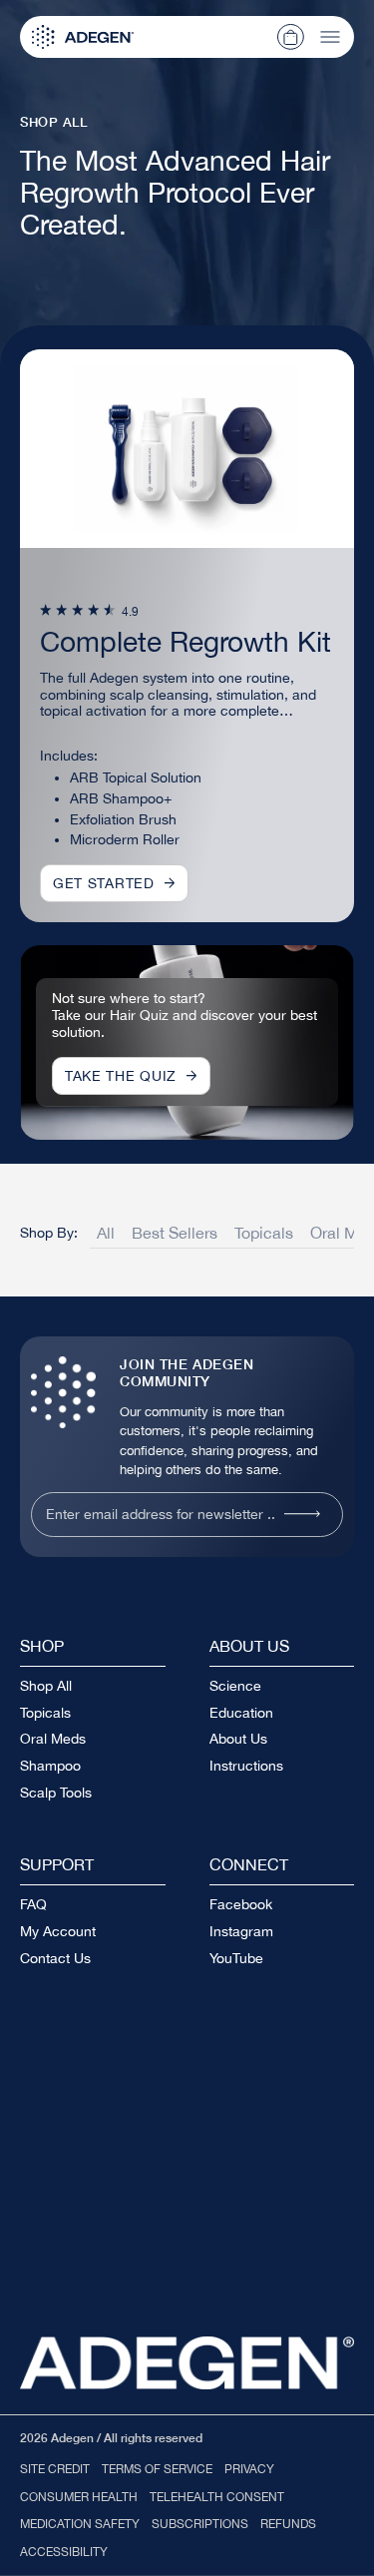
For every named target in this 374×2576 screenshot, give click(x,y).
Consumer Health (79, 2497)
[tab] (107, 1236)
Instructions (246, 1766)
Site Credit (55, 2469)
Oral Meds (53, 1739)
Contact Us (55, 1958)
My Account (58, 1931)
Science (235, 1686)
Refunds (288, 2524)
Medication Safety (80, 2524)
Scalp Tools (56, 1793)
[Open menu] (330, 37)
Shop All (46, 1686)
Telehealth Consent (217, 2497)
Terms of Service (157, 2469)
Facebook (241, 1904)
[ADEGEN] (83, 37)
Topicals (45, 1713)
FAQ (33, 1904)
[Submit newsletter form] (302, 1514)
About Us (238, 1739)
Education (241, 1713)
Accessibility (64, 2552)
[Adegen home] (187, 2363)
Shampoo (50, 1766)
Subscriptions (200, 2524)
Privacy (249, 2469)
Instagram (241, 1931)
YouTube (236, 1958)
